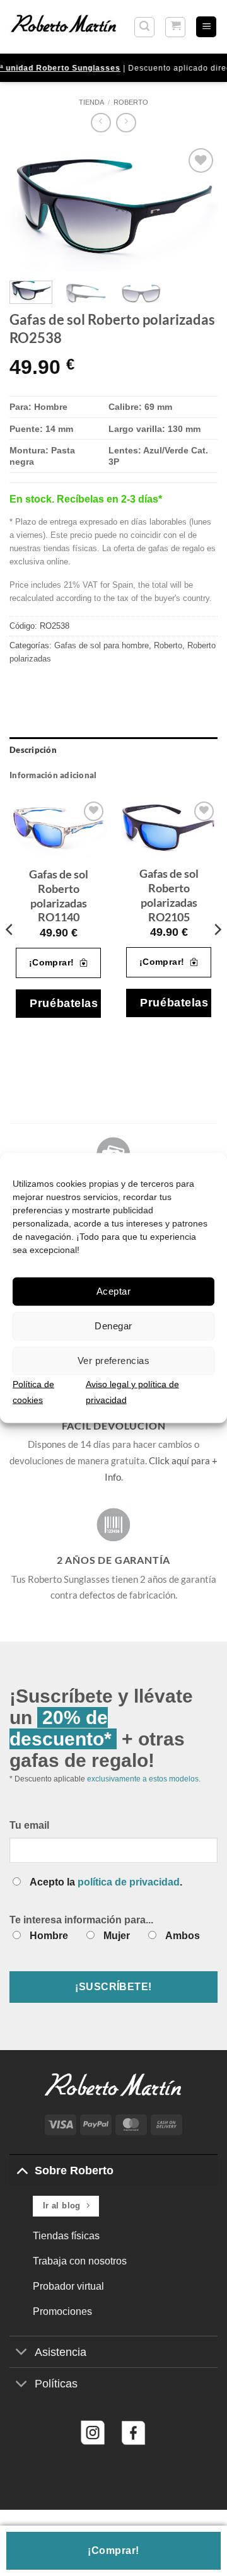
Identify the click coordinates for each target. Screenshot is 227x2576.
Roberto (131, 102)
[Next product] (101, 123)
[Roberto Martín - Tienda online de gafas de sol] (64, 26)
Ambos (183, 1936)
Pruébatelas (64, 1003)
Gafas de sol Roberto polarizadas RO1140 (59, 896)
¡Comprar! (113, 2550)
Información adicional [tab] (53, 775)
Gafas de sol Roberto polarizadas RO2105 (169, 895)
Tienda (91, 102)
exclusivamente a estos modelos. (144, 1779)
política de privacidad (129, 1882)
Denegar (113, 1326)
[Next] (197, 208)
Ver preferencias (113, 1361)
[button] (144, 27)
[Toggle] (22, 2170)
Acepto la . (106, 1882)
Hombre (49, 1936)
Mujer (117, 1936)
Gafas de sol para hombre (102, 645)
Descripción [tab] (33, 750)
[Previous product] (126, 123)
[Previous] (30, 208)
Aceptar (113, 1291)
